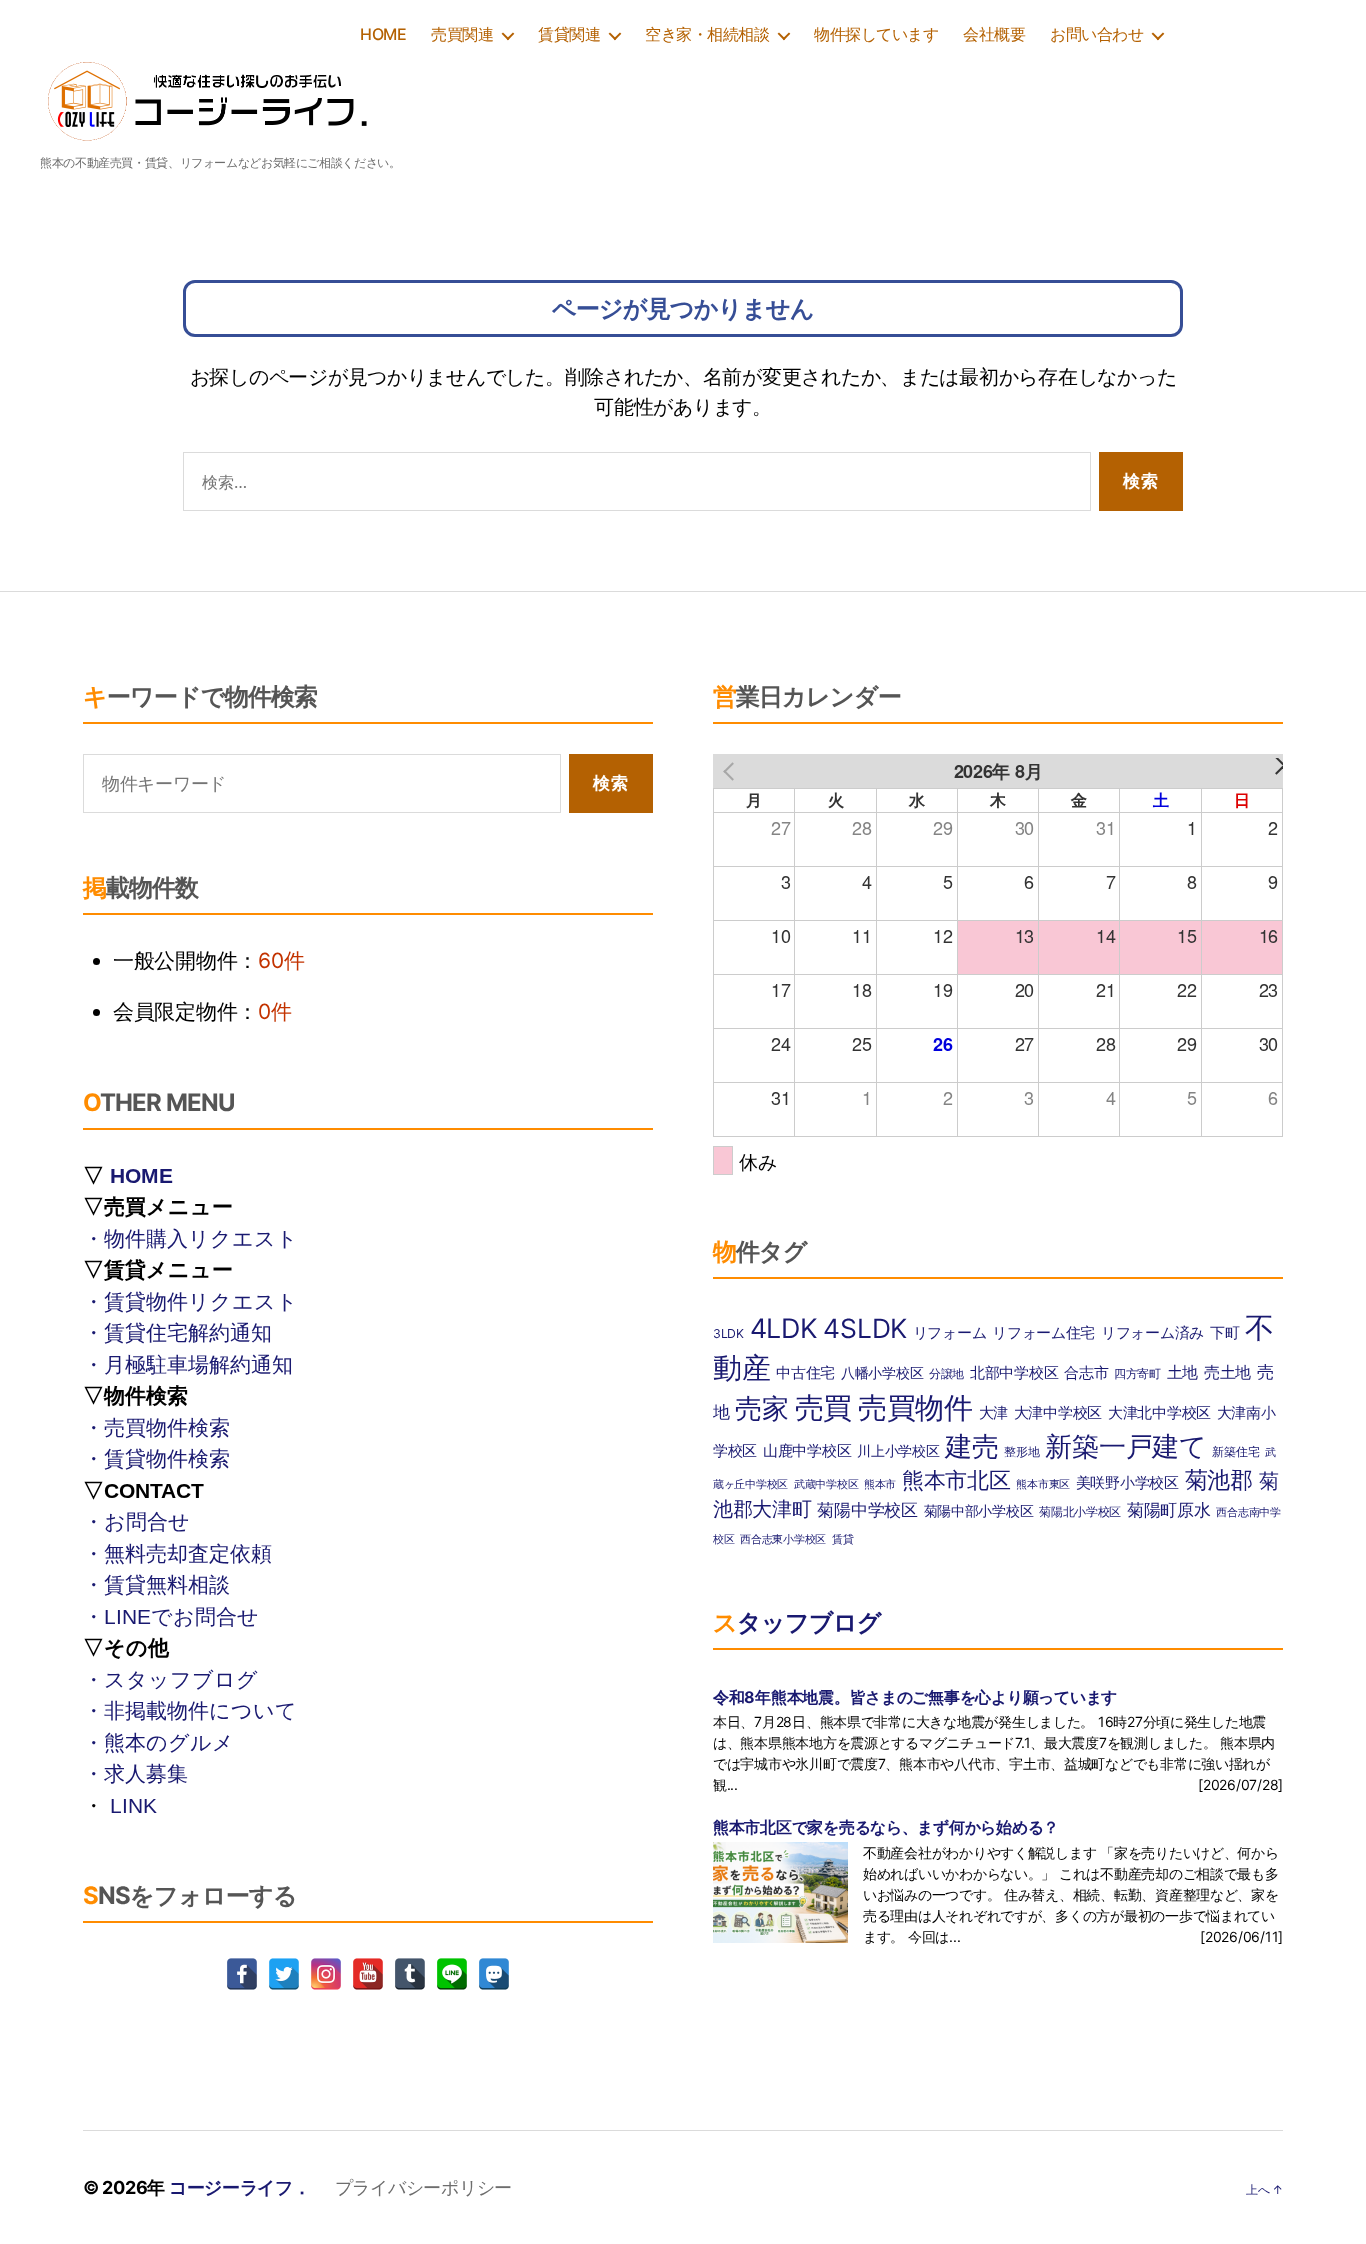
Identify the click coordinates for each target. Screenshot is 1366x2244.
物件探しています (876, 34)
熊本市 (880, 1484)
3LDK (728, 1333)
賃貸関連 (569, 34)
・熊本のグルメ (158, 1742)
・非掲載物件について (190, 1710)
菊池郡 (1219, 1480)
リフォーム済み (1152, 1333)
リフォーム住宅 (1043, 1333)
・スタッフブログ (170, 1679)
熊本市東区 (1043, 1484)
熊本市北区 (956, 1480)
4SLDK (865, 1328)
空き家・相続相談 (707, 34)
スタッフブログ (797, 1622)
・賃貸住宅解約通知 (177, 1332)
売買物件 (915, 1407)
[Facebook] (242, 1974)
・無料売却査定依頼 (177, 1553)
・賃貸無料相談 (156, 1584)
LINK (133, 1805)
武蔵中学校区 (826, 1484)
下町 (1224, 1333)
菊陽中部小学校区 (979, 1511)
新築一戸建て (1125, 1446)
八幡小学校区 (882, 1373)
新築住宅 (1235, 1451)
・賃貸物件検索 (156, 1458)
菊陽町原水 (1169, 1509)
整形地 (1021, 1451)
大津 (993, 1412)
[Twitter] (284, 1974)
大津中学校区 (1058, 1413)
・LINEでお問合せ (171, 1616)
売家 (761, 1408)
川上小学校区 (898, 1451)
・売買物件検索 (156, 1427)
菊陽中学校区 (867, 1509)
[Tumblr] (410, 1974)
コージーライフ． (240, 2187)
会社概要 (994, 34)
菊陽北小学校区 (1080, 1511)
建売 (971, 1446)
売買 (823, 1407)
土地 (1182, 1372)
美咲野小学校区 (1127, 1482)
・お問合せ (136, 1521)
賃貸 (842, 1539)
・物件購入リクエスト (190, 1238)
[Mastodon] (494, 1974)
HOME (383, 34)
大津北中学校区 (1159, 1412)
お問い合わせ (1096, 34)
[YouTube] (368, 1974)
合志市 (1086, 1373)
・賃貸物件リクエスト (190, 1301)
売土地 (1227, 1372)
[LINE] (452, 1974)
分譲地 (946, 1373)
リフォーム (950, 1333)
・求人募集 (135, 1773)
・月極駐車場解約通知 (188, 1364)
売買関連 (462, 34)
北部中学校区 (1014, 1372)
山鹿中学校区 (807, 1451)
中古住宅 (805, 1373)
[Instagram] (326, 1974)
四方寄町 (1137, 1373)
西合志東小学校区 (783, 1539)
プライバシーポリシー (423, 2187)
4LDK (784, 1328)
